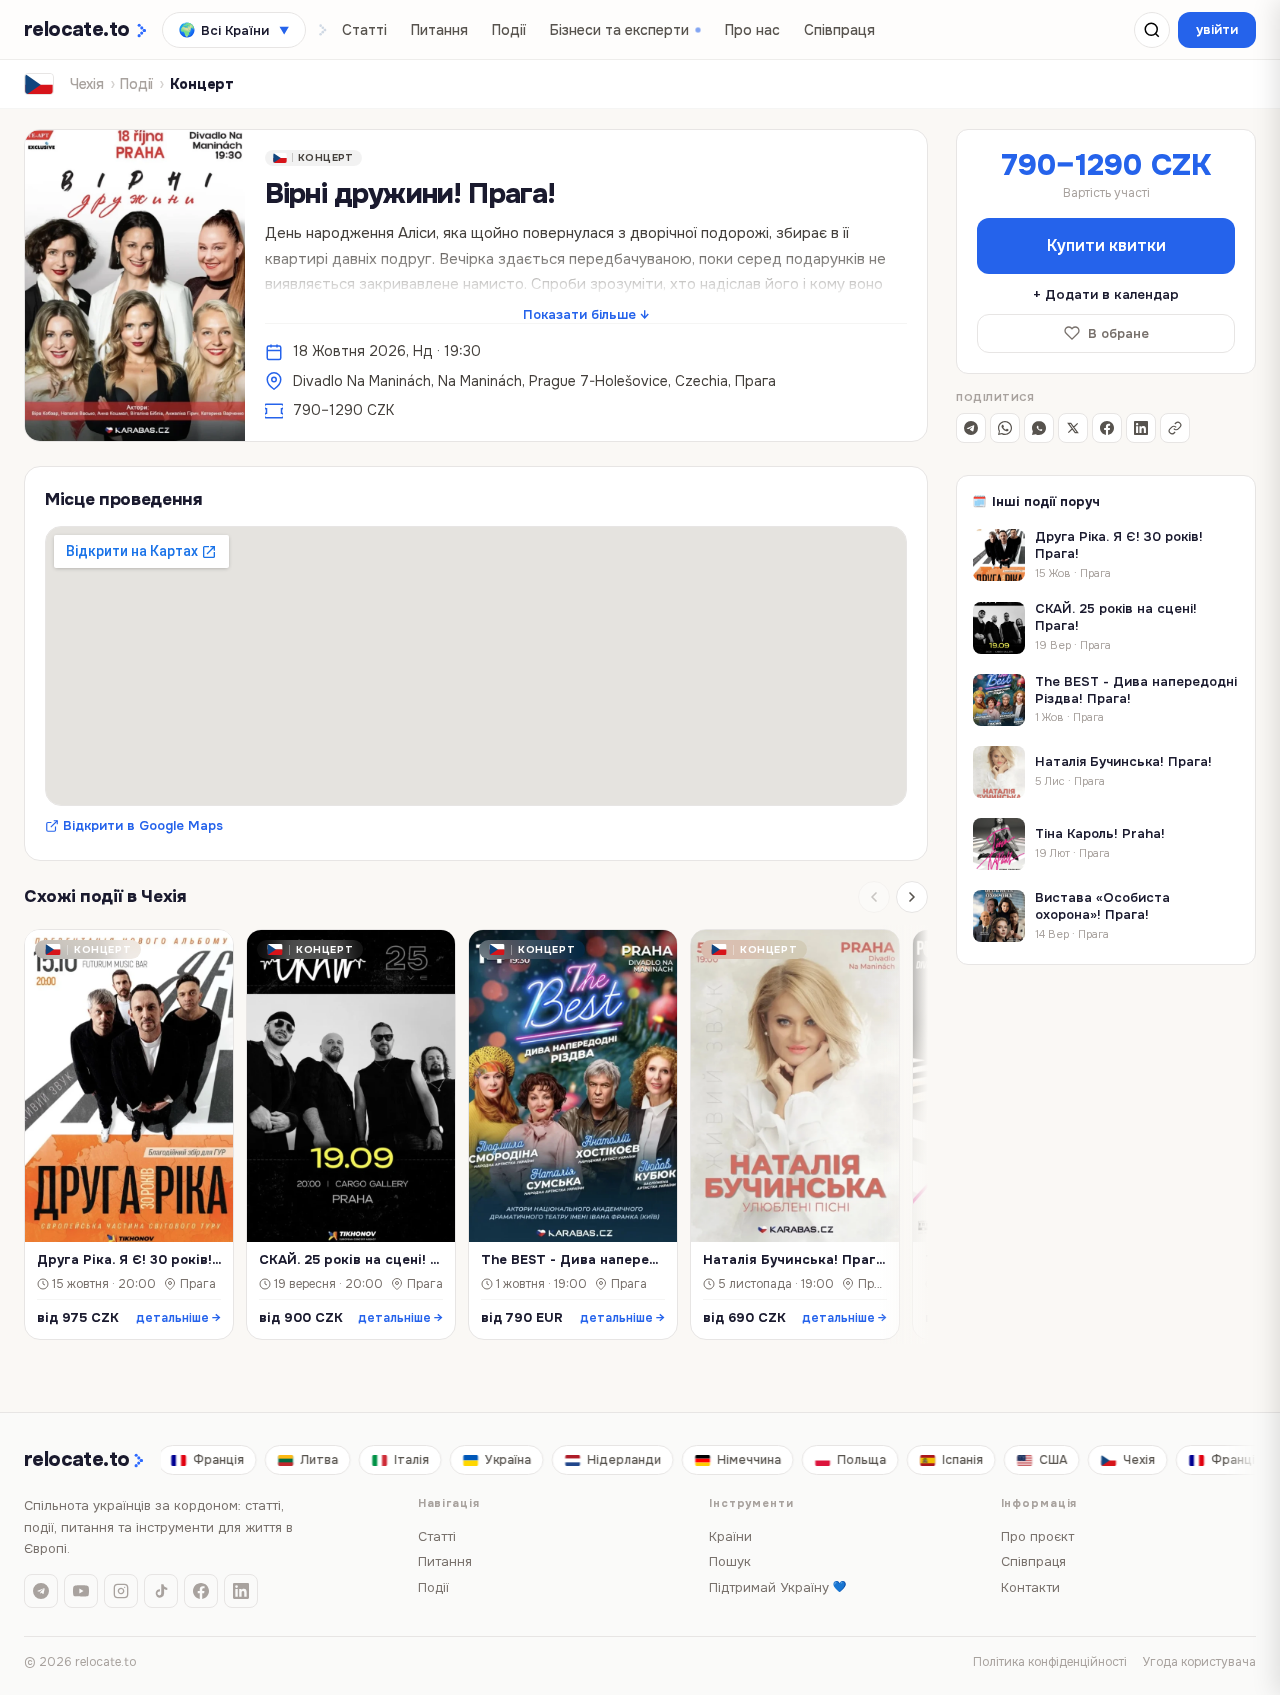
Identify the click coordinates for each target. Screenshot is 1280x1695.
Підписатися (640, 990)
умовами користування (569, 939)
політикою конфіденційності (668, 922)
